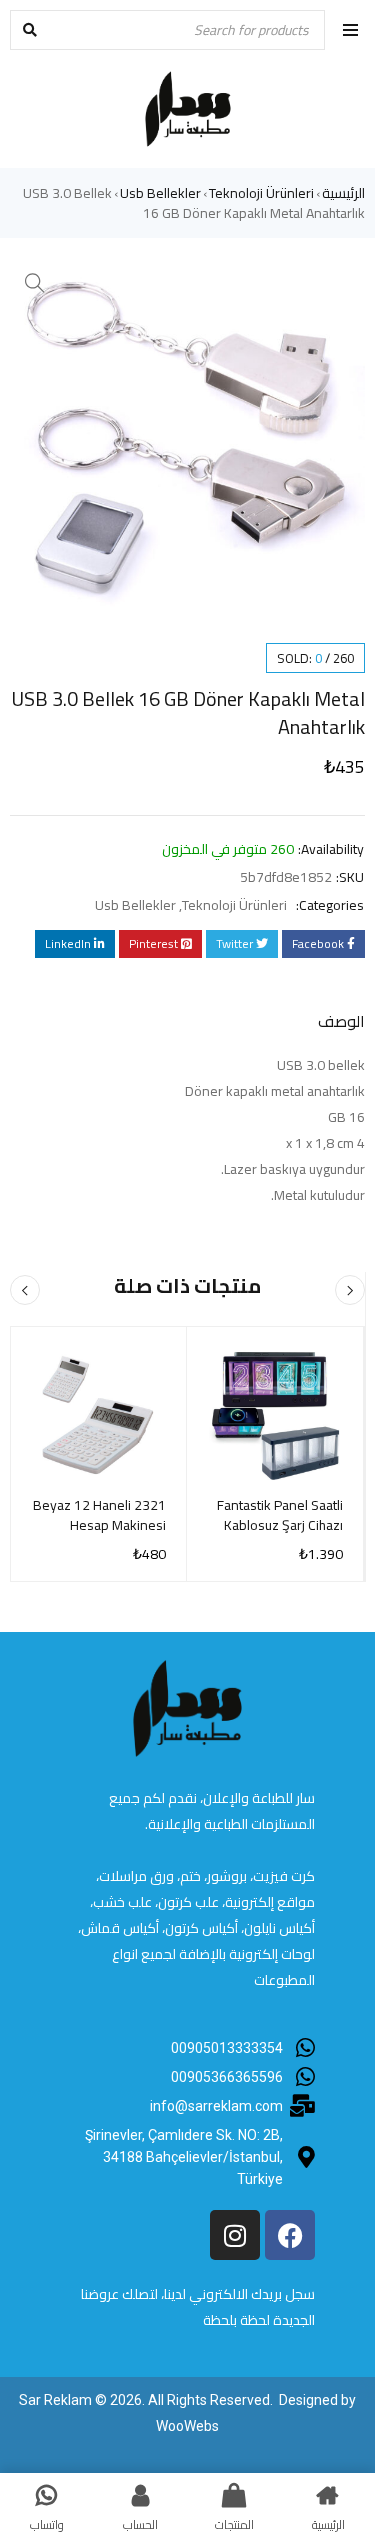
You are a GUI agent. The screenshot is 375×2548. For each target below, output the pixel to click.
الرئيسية (343, 193)
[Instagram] (235, 2235)
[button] (35, 283)
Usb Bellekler (160, 193)
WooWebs (187, 2426)
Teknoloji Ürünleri (261, 193)
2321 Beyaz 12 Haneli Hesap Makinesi (99, 1515)
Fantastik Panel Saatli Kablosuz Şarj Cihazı (280, 1515)
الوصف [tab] (341, 1021)
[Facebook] (290, 2235)
